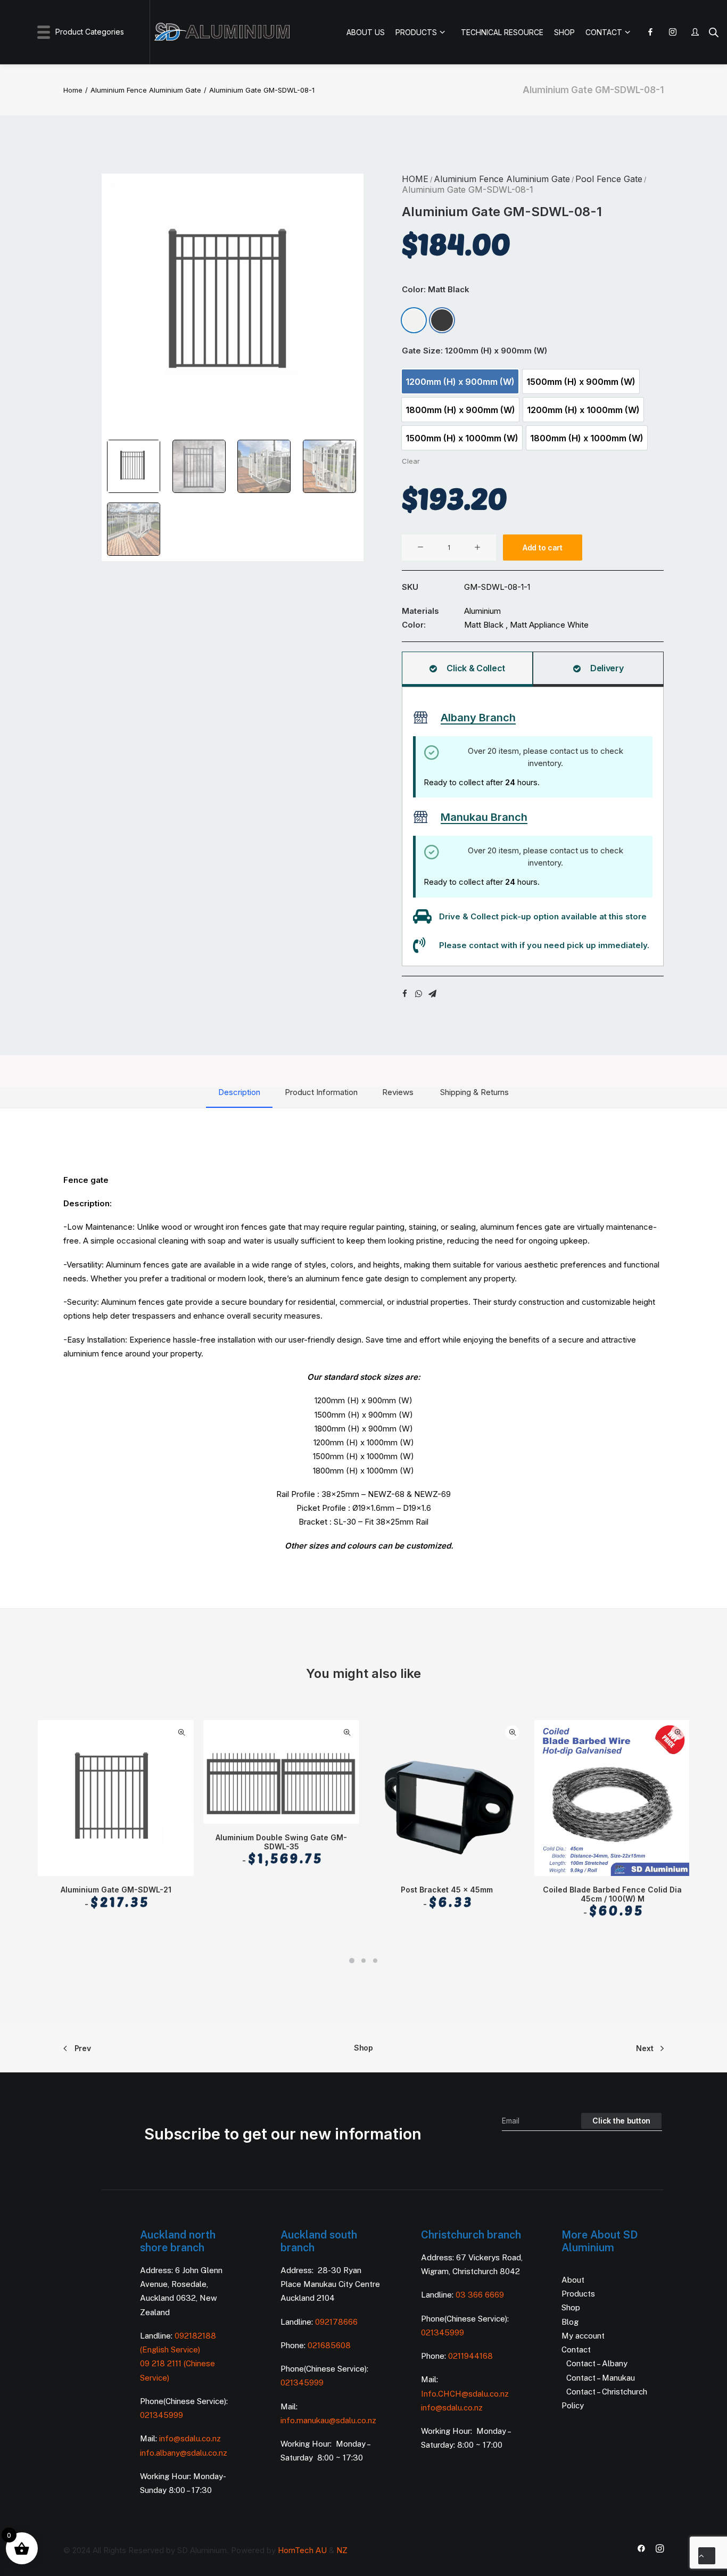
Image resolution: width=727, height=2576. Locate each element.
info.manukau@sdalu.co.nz (328, 2420)
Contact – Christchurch (607, 2392)
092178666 (336, 2322)
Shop (363, 2048)
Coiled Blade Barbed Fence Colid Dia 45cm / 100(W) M (612, 1902)
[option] (414, 320)
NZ (342, 2550)
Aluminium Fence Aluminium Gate (146, 90)
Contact (576, 2349)
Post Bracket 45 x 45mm (447, 1897)
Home (73, 90)
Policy (573, 2405)
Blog (570, 2322)
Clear (411, 461)
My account (583, 2336)
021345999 (162, 2415)
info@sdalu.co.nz (191, 2438)
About (573, 2280)
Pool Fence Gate (609, 179)
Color (436, 289)
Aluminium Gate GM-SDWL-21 (116, 1897)
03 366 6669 (480, 2295)
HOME (415, 179)
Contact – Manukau (601, 2378)
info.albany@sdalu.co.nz (185, 2453)
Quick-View (181, 1733)
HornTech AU (302, 2550)
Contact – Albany (597, 2363)
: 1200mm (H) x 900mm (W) (494, 351)
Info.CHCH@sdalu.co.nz (465, 2394)
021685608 (329, 2345)
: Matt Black (447, 289)
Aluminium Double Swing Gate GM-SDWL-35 (281, 1850)
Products (578, 2294)
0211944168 (470, 2356)
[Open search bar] (714, 32)
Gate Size (474, 351)
